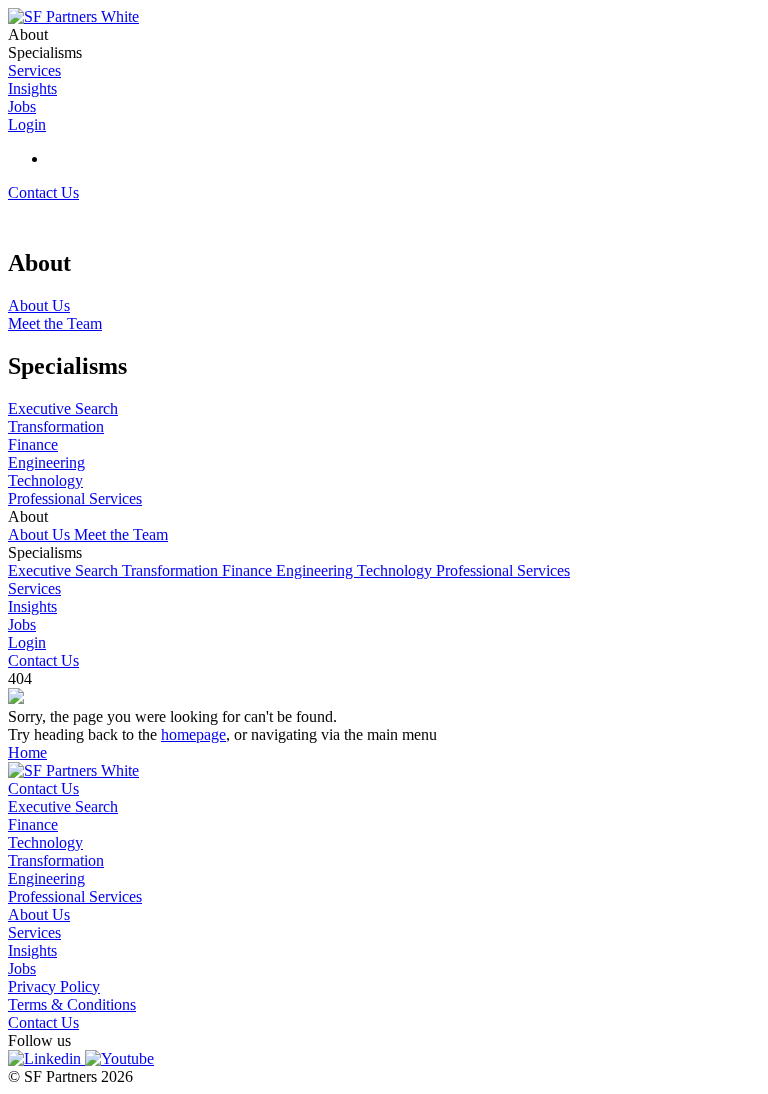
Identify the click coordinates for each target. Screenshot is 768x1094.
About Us (41, 534)
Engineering (316, 570)
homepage (193, 734)
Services (34, 588)
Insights (32, 606)
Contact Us (43, 192)
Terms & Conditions (72, 1004)
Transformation (172, 570)
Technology (396, 570)
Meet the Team (121, 534)
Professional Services (503, 570)
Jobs (22, 624)
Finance (249, 570)
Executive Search (65, 570)
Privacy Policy (54, 986)
